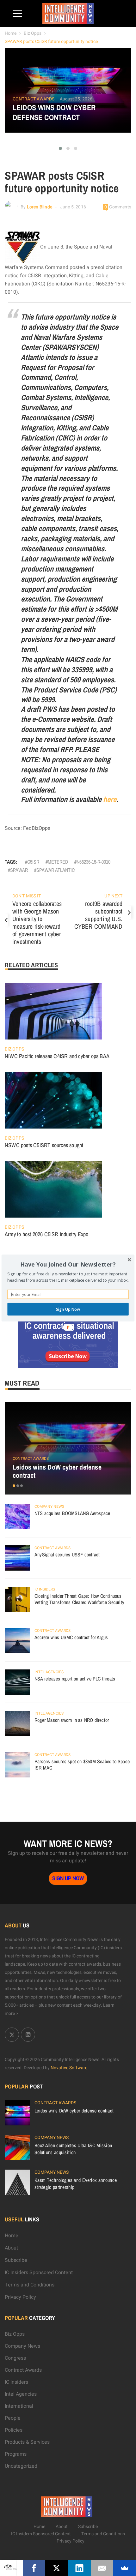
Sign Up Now (68, 1309)
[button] (68, 1265)
